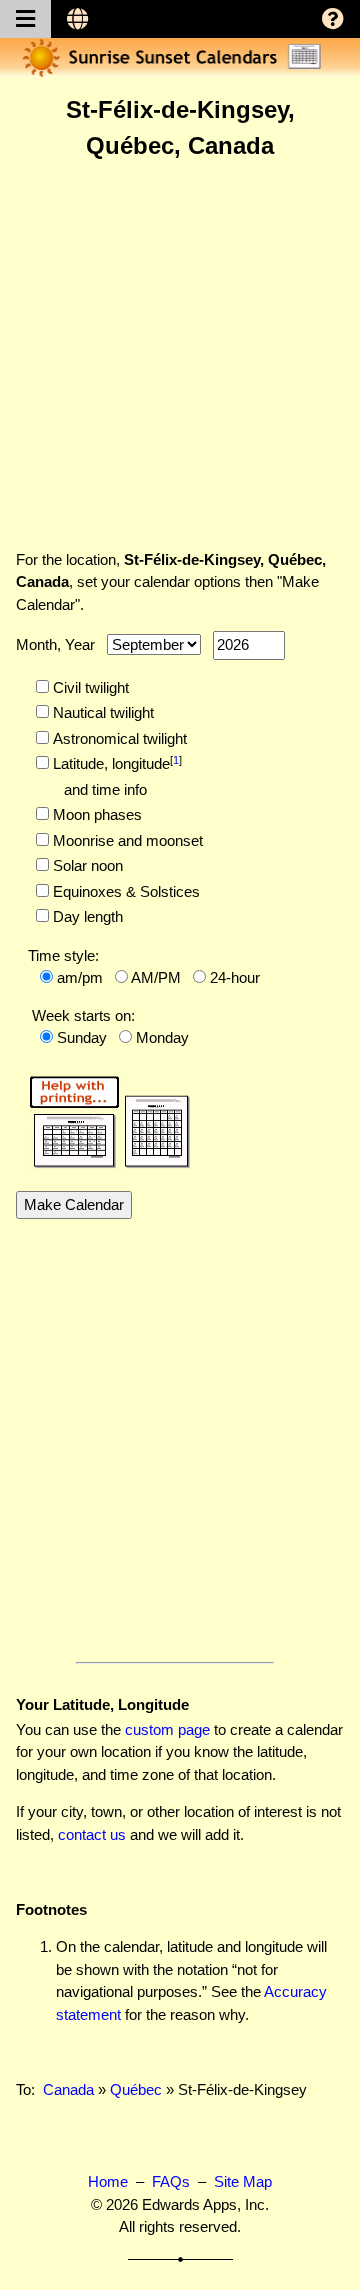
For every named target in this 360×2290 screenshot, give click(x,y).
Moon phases (95, 814)
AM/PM (156, 977)
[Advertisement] (180, 354)
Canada (68, 2089)
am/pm (80, 977)
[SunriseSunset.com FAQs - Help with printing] (103, 1118)
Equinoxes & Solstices (124, 891)
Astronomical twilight (118, 738)
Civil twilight (89, 687)
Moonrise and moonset (126, 840)
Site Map (243, 2181)
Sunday (82, 1037)
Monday (162, 1037)
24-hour (235, 977)
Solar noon (86, 865)
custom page (167, 1729)
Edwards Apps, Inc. (205, 2204)
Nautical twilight (101, 712)
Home (108, 2181)
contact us (92, 1834)
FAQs (171, 2181)
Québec (136, 2089)
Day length (86, 916)
